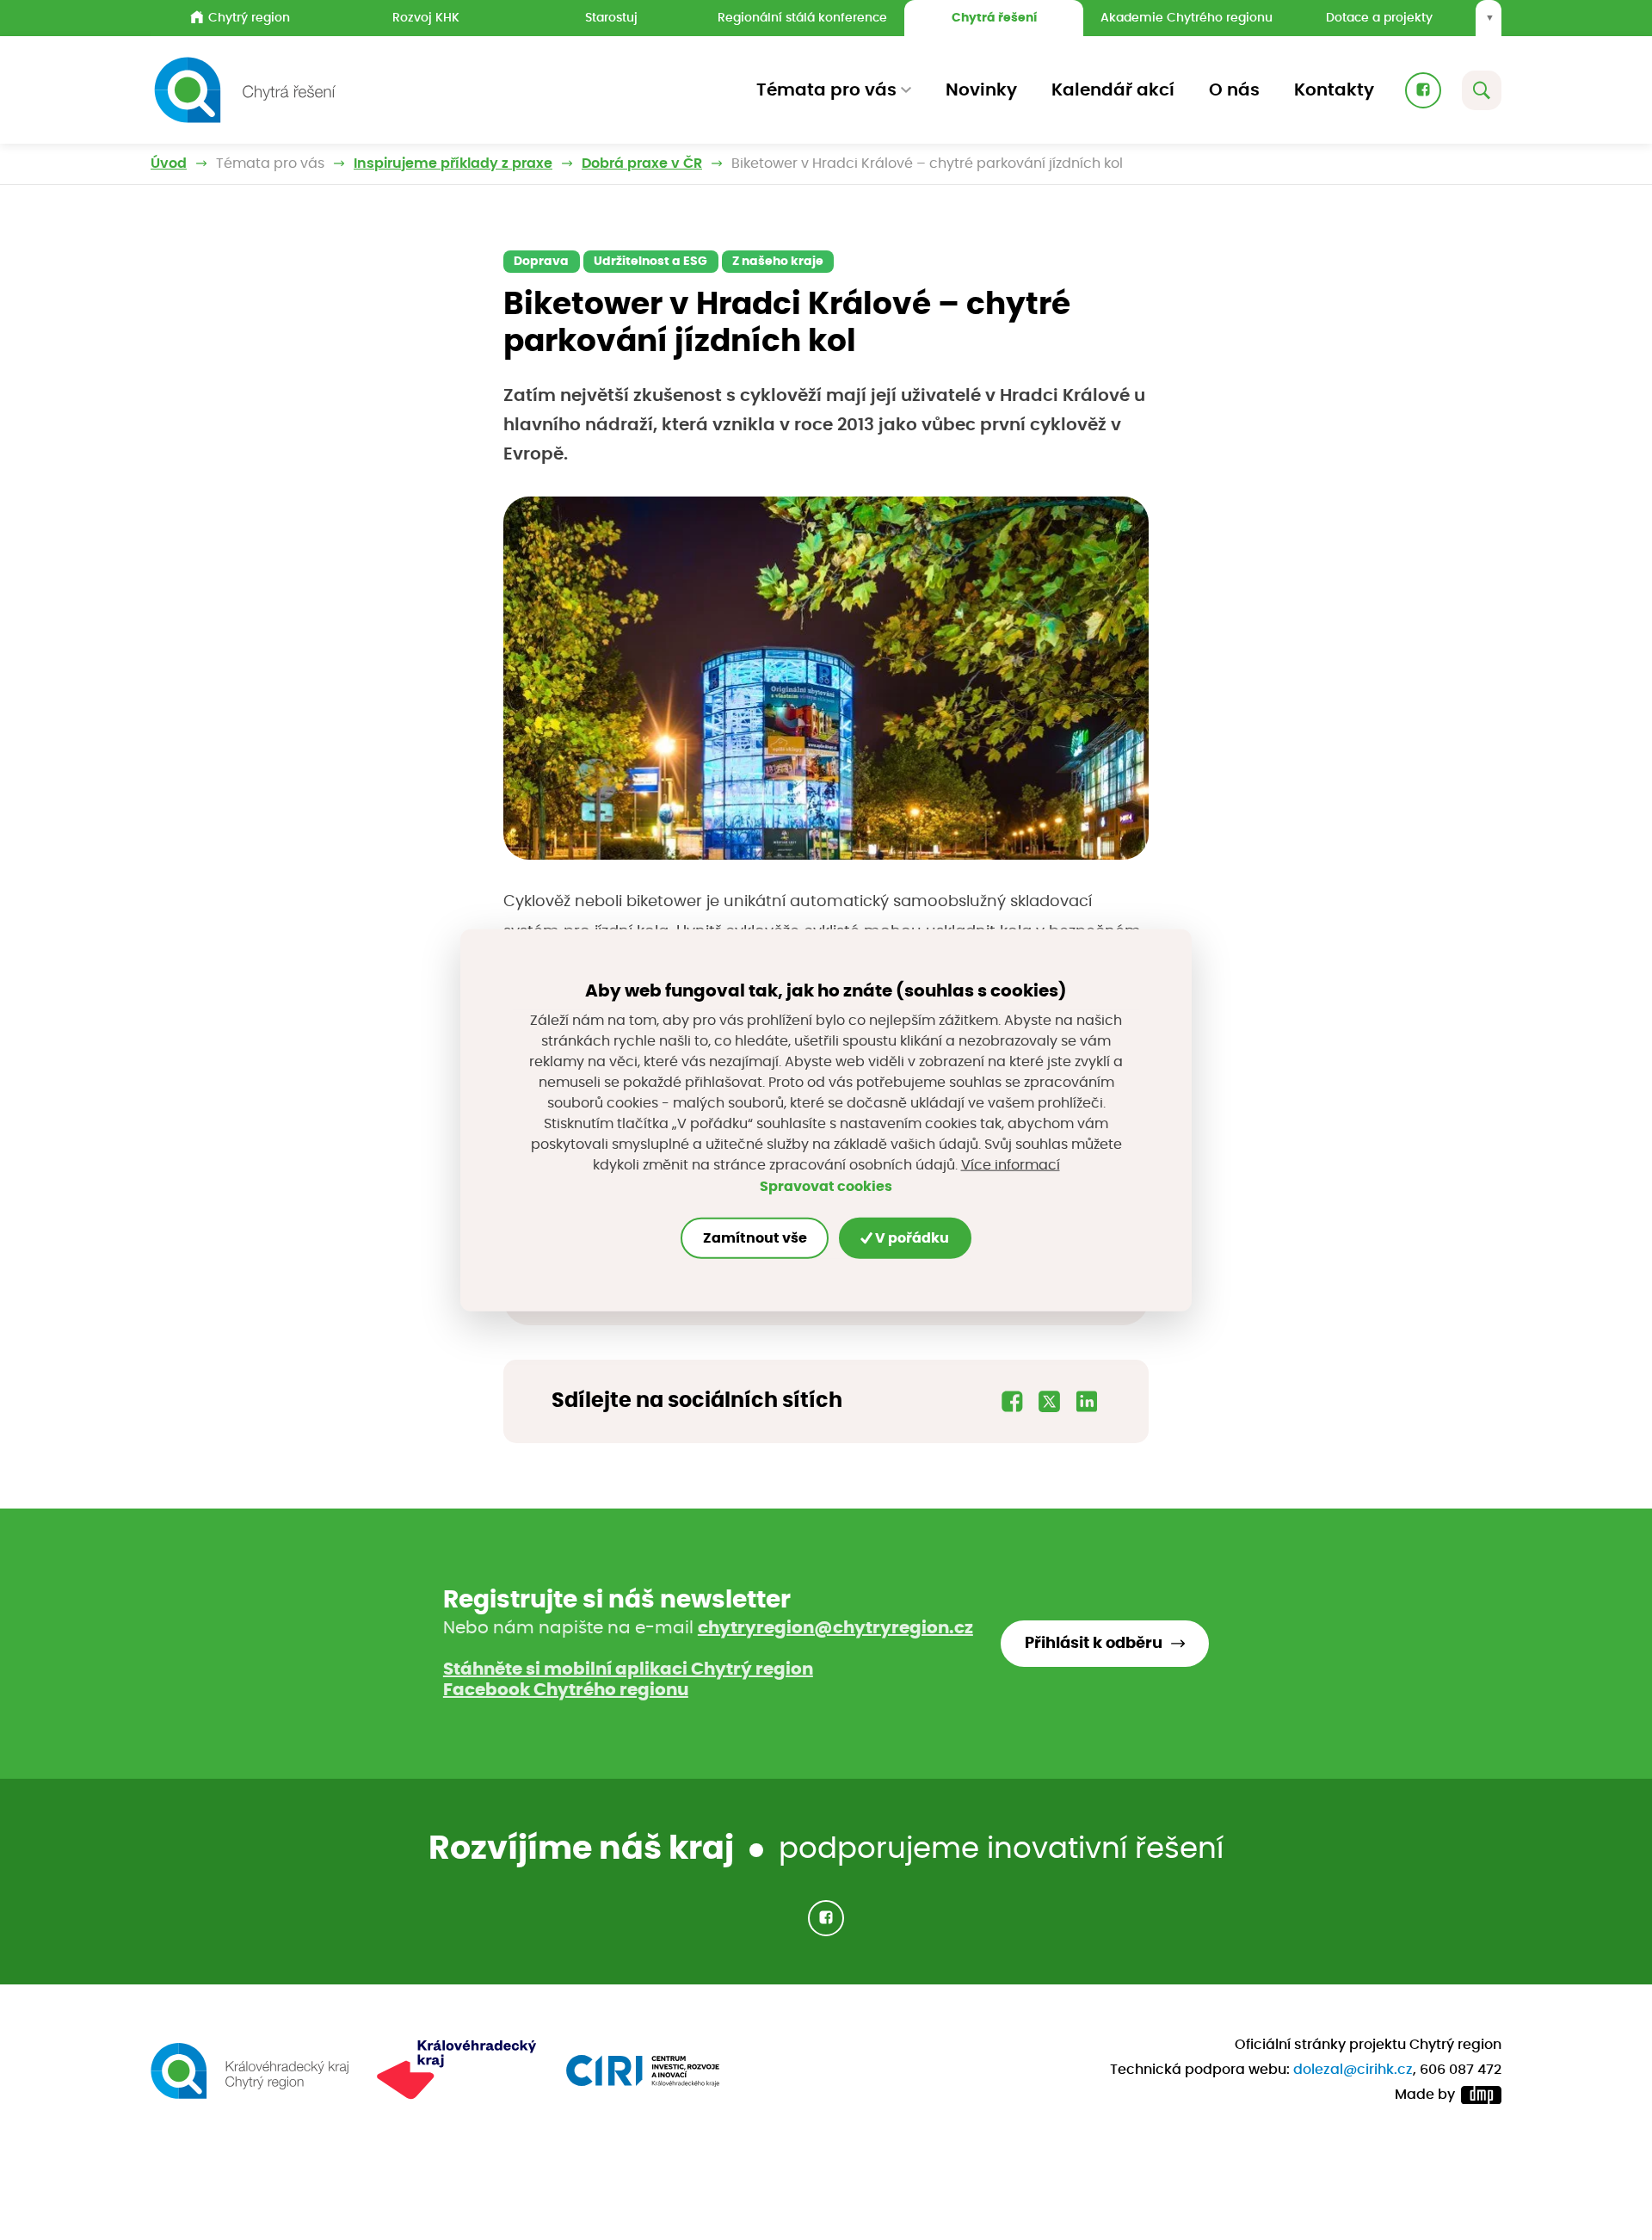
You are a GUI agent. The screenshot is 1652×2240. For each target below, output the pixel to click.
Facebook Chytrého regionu (566, 1690)
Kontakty (1334, 90)
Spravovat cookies (826, 1187)
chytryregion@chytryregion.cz (835, 1628)
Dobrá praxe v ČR (642, 164)
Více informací (1011, 1165)
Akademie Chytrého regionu (1187, 18)
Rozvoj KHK (426, 18)
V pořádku (911, 1238)
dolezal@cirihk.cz (1353, 2070)
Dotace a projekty (1379, 18)
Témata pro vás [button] (826, 90)
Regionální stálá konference (802, 18)
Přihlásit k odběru (1094, 1644)
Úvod (169, 164)
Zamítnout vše (755, 1238)
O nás (1234, 90)
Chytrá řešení (994, 18)
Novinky (981, 90)
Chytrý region (249, 18)
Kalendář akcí (1113, 90)
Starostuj (611, 18)
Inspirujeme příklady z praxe (453, 164)
